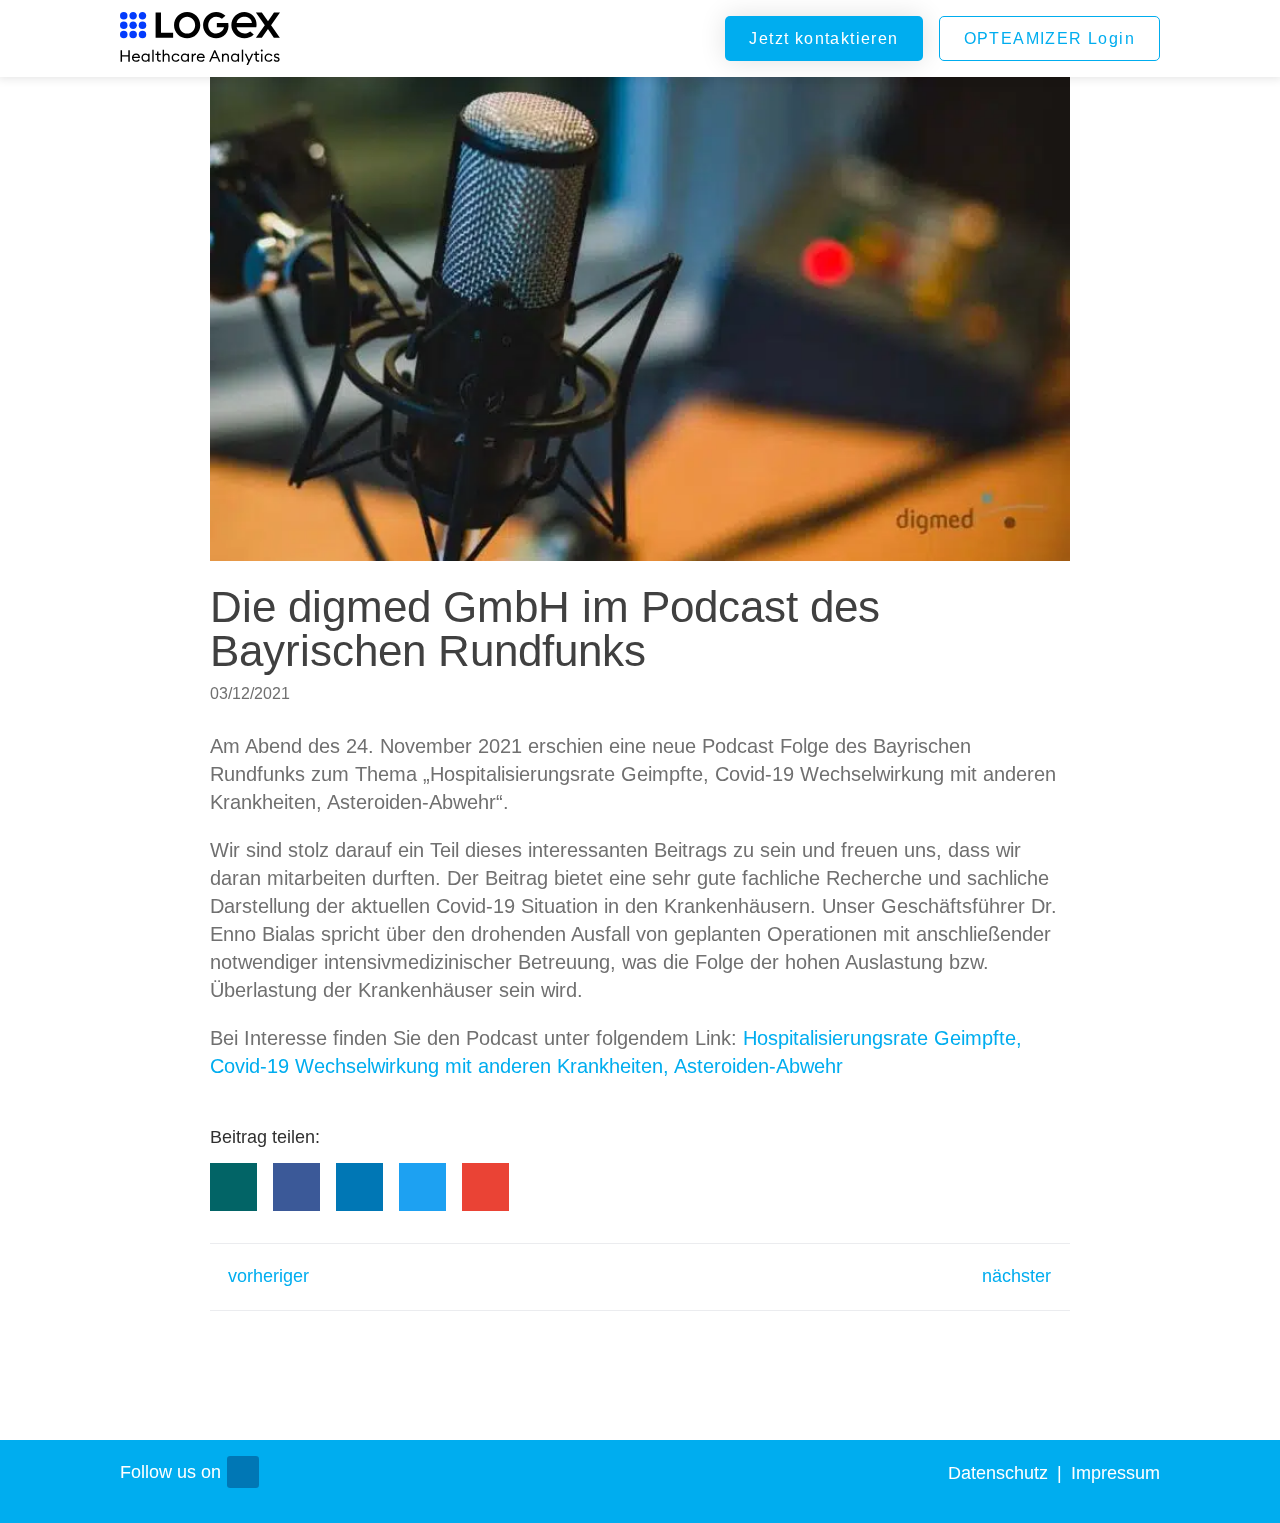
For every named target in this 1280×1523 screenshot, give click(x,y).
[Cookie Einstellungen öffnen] (1236, 1497)
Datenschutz (1000, 1473)
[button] (233, 1187)
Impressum (1115, 1473)
